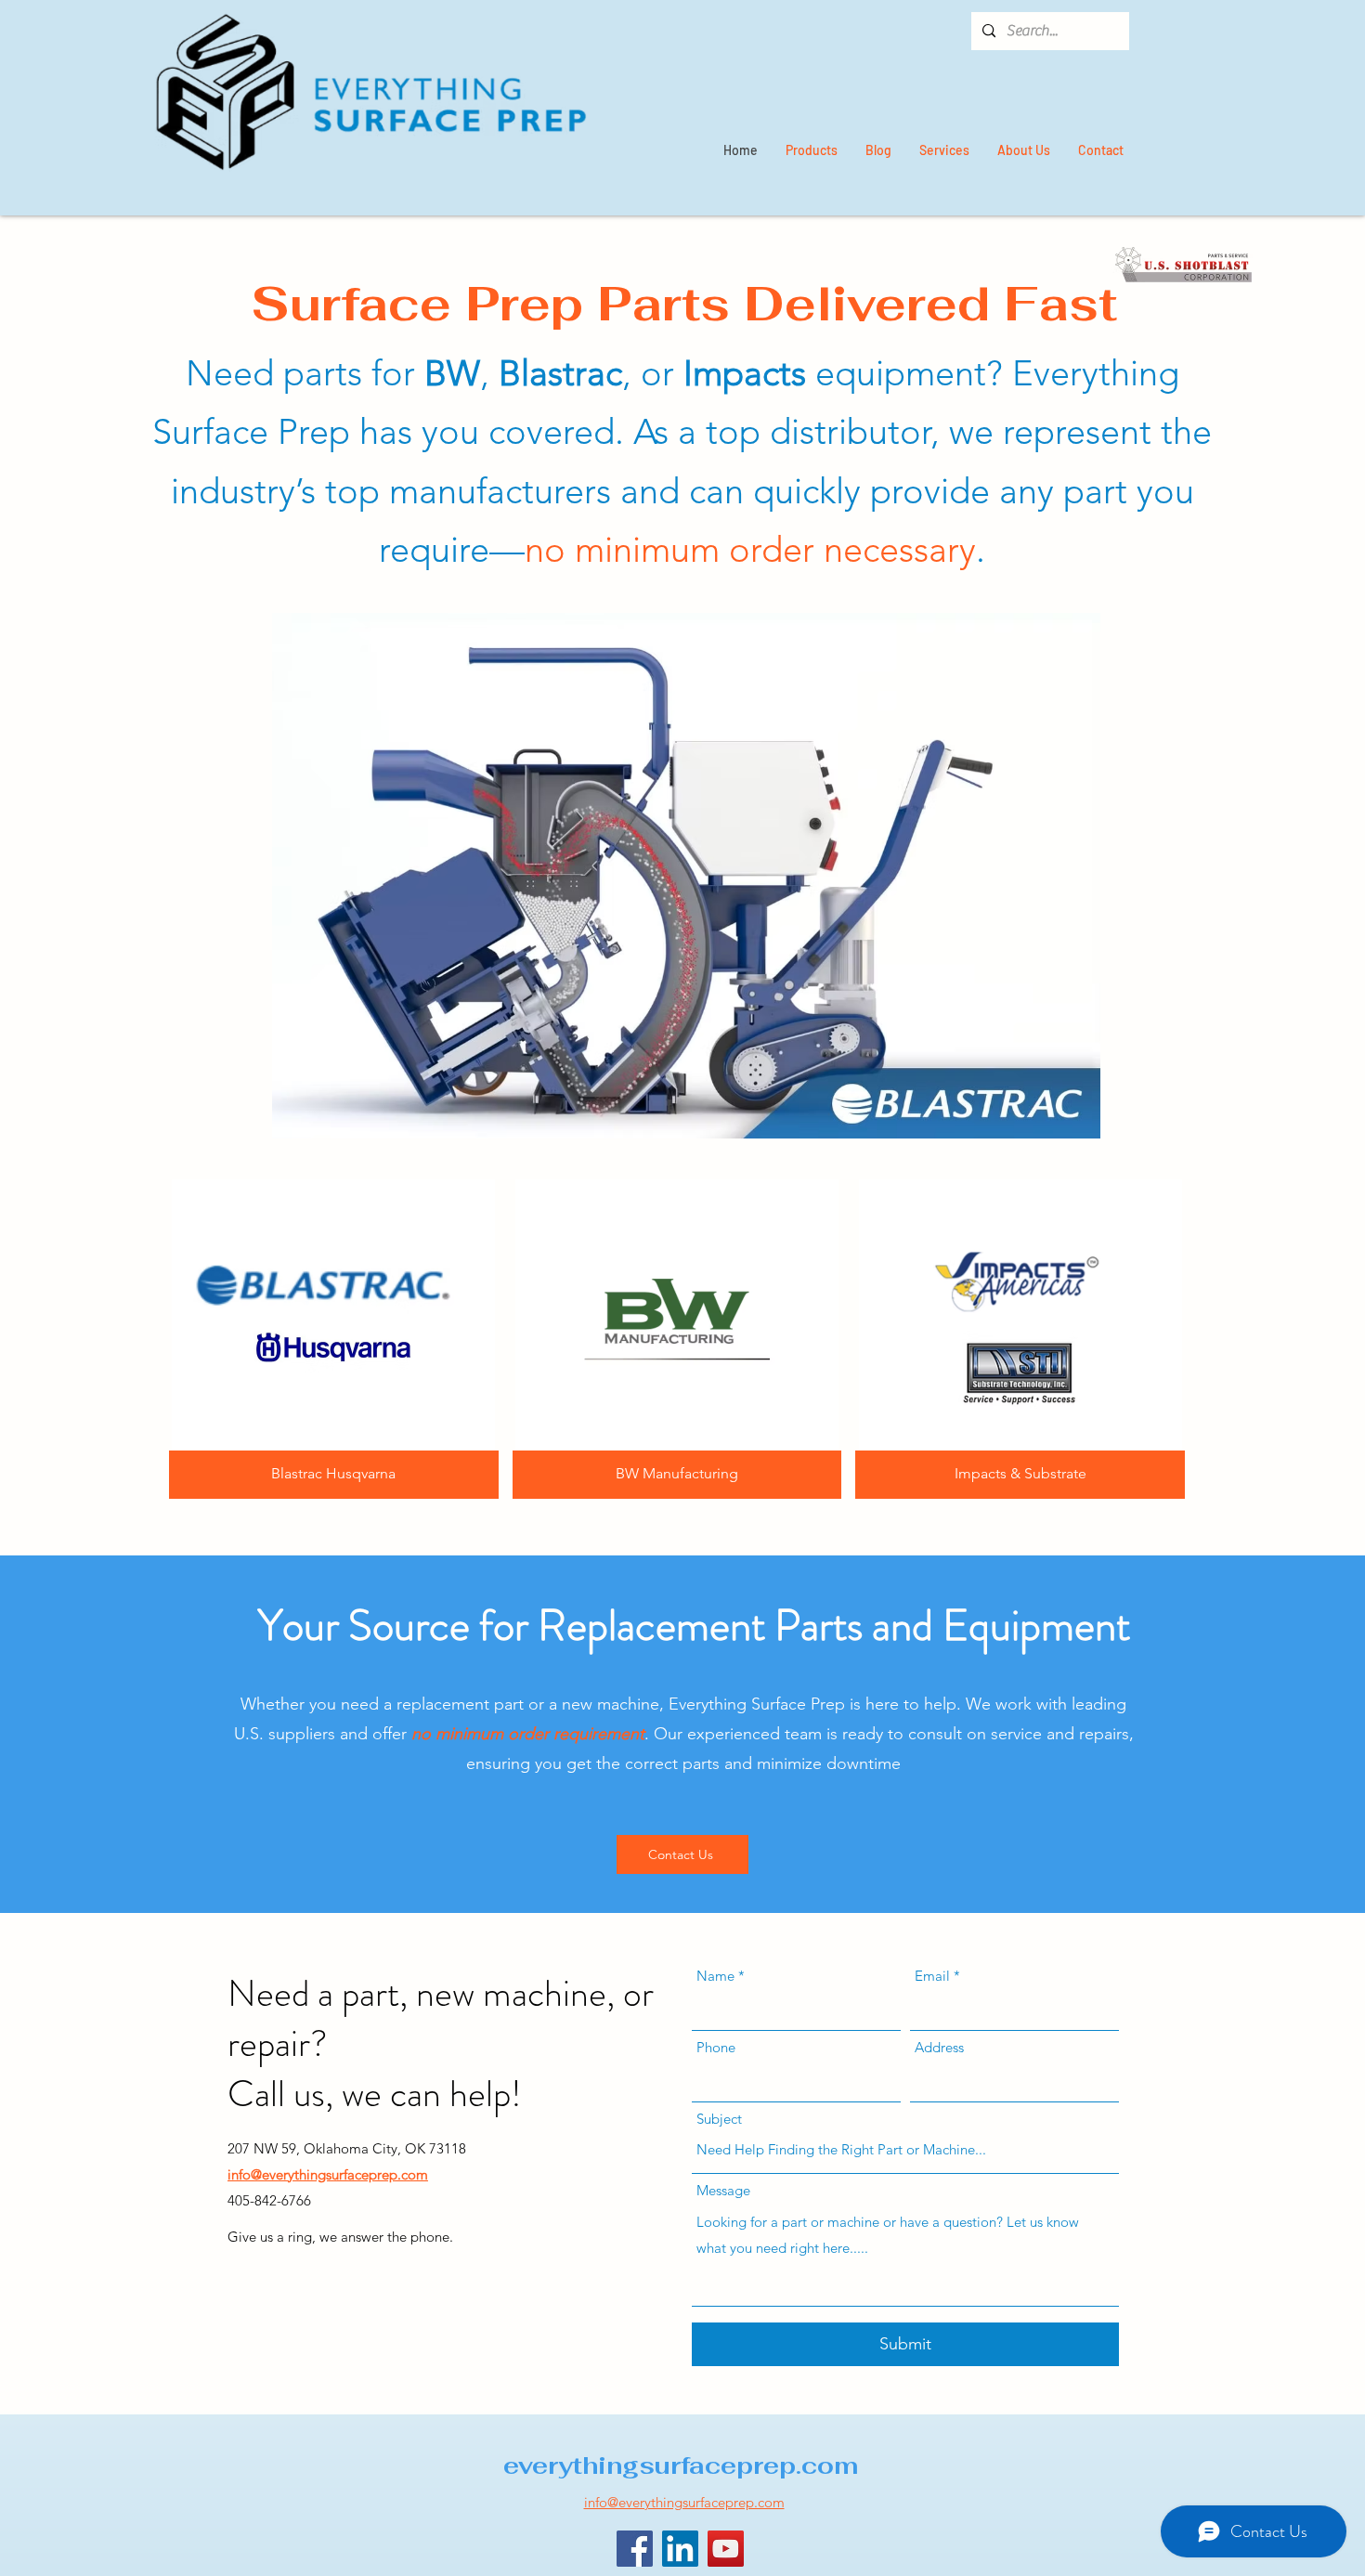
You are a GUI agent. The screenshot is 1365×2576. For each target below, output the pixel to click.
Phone (716, 2047)
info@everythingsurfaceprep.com (328, 2174)
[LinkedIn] (680, 2549)
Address (939, 2047)
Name (715, 1976)
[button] (686, 876)
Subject (719, 2119)
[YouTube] (726, 2549)
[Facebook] (635, 2549)
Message (723, 2190)
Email (932, 1976)
